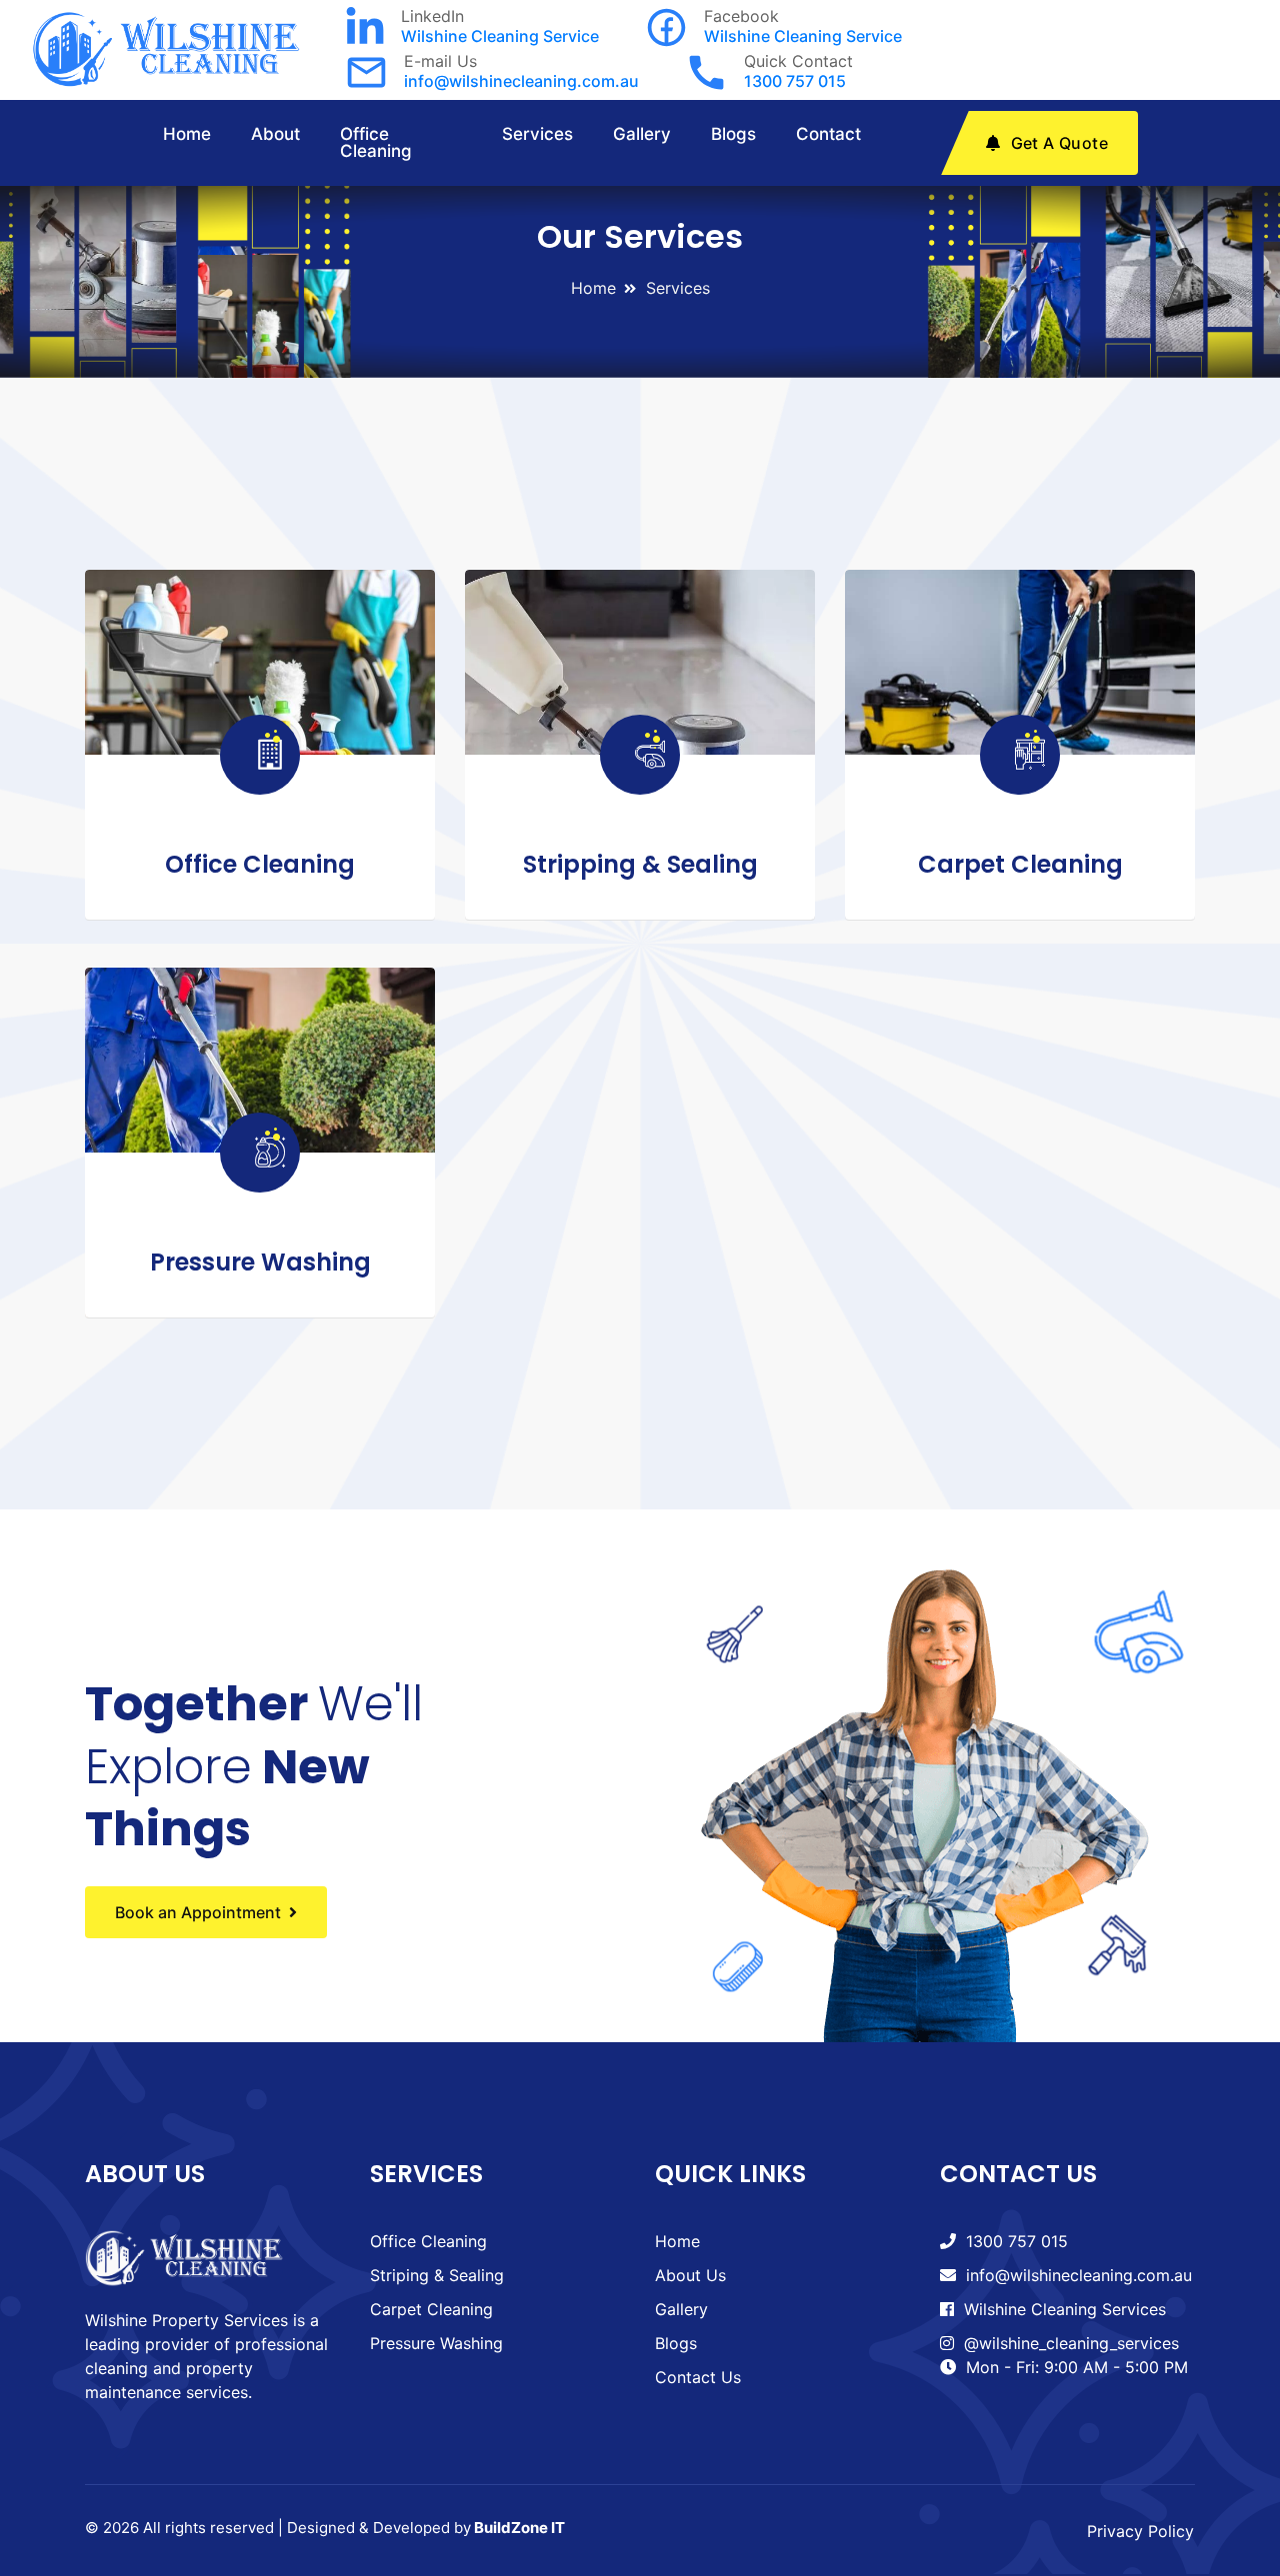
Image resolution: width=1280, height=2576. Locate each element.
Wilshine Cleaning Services (1065, 2309)
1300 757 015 (795, 81)
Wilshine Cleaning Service (500, 36)
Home (187, 134)
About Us (690, 2275)
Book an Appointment (198, 1912)
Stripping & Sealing (640, 864)
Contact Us (698, 2377)
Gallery (642, 134)
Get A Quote (1059, 143)
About (275, 134)
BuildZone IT (519, 2528)
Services (537, 134)
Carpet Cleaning (1020, 864)
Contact (828, 134)
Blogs (733, 134)
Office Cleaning (376, 142)
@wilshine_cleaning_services (1071, 2343)
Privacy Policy (1140, 2531)
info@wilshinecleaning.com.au (521, 81)
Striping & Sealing (437, 2275)
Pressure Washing (260, 1262)
